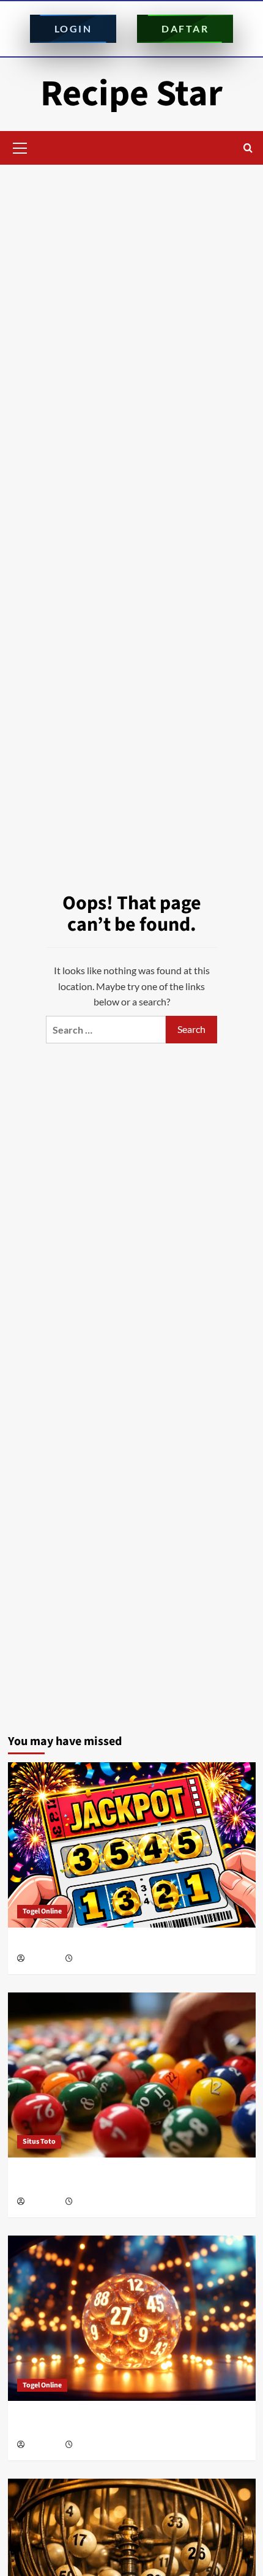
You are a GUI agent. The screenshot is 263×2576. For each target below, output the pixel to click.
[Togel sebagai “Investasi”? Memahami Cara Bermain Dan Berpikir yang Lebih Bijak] (132, 2075)
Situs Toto (39, 2142)
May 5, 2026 (93, 2202)
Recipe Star (131, 94)
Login (73, 28)
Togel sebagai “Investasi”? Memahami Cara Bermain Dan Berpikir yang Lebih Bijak (124, 2180)
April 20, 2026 (96, 2445)
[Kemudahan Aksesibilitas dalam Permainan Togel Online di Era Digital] (132, 2318)
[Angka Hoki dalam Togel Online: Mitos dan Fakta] (132, 1845)
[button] (20, 146)
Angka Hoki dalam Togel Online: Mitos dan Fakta (114, 1943)
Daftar (185, 28)
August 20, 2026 (99, 1959)
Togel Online (42, 1911)
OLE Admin (44, 1959)
